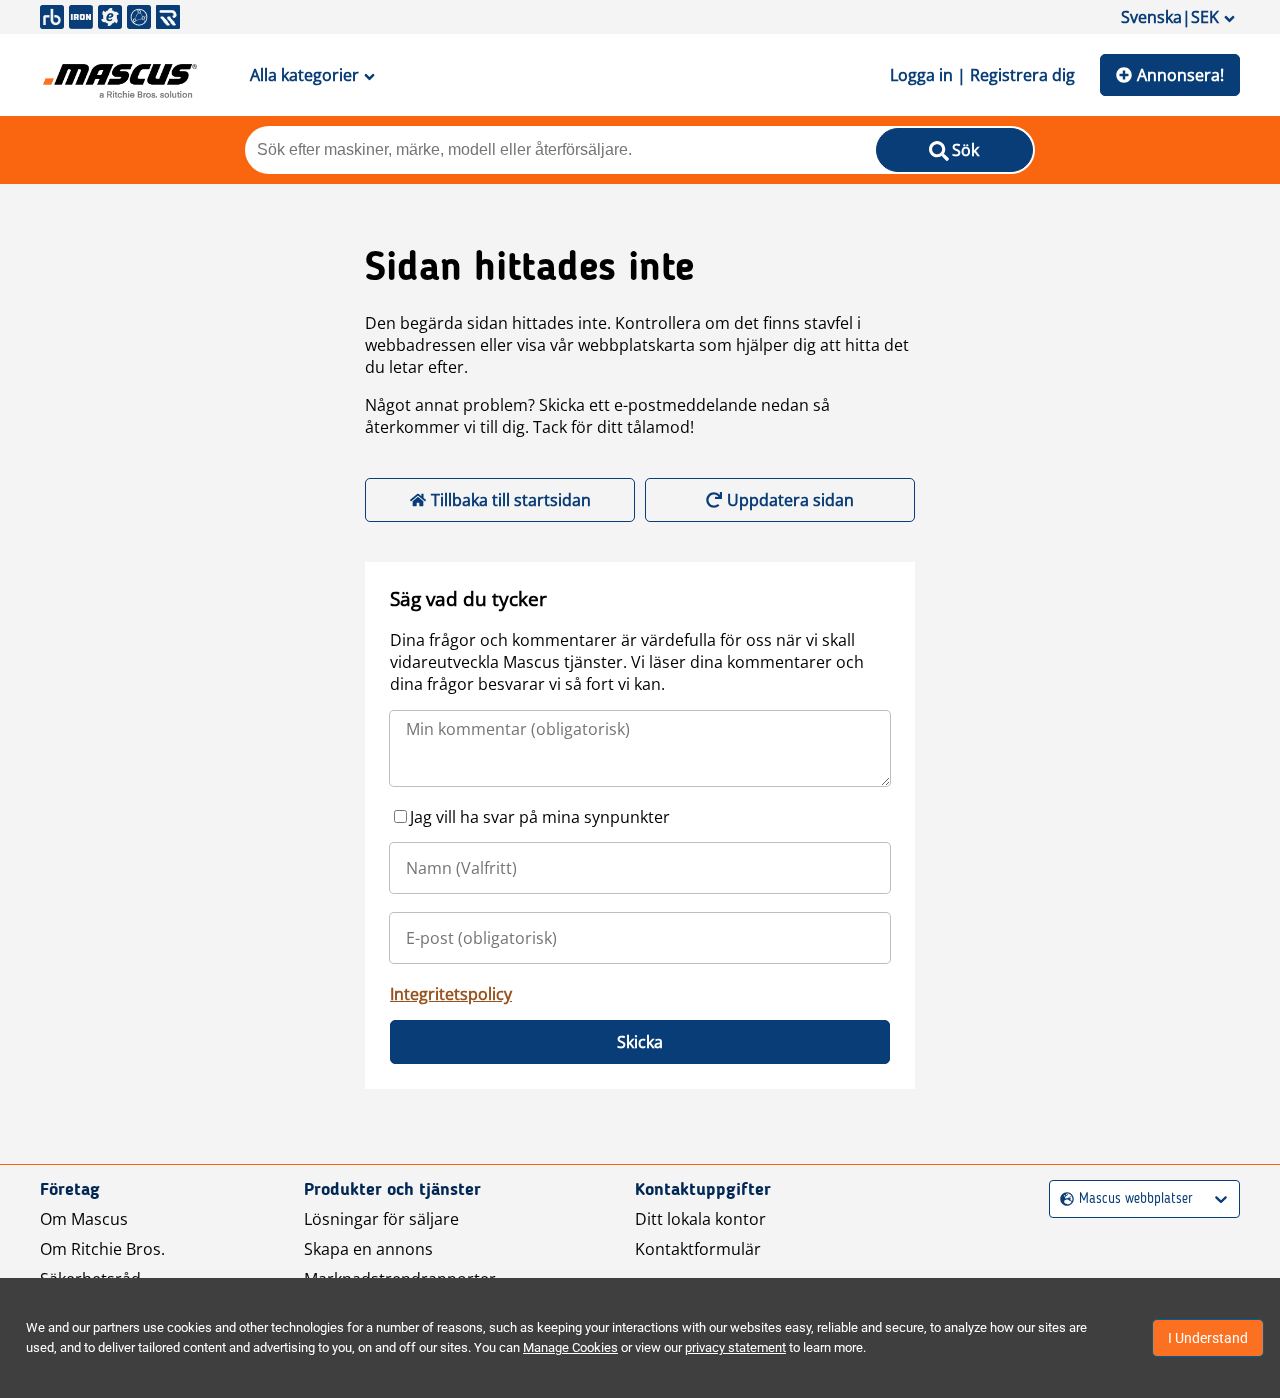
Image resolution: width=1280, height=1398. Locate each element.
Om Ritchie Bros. (102, 1249)
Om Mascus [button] (84, 1219)
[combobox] (1062, 1199)
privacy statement (735, 1347)
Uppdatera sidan (790, 500)
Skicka (640, 1042)
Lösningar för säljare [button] (381, 1219)
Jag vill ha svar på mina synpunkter (540, 817)
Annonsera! (1180, 75)
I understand (1208, 1338)
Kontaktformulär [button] (698, 1249)
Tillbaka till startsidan (511, 500)
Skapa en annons (368, 1249)
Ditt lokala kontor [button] (700, 1219)
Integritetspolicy (451, 994)
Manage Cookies (570, 1347)
